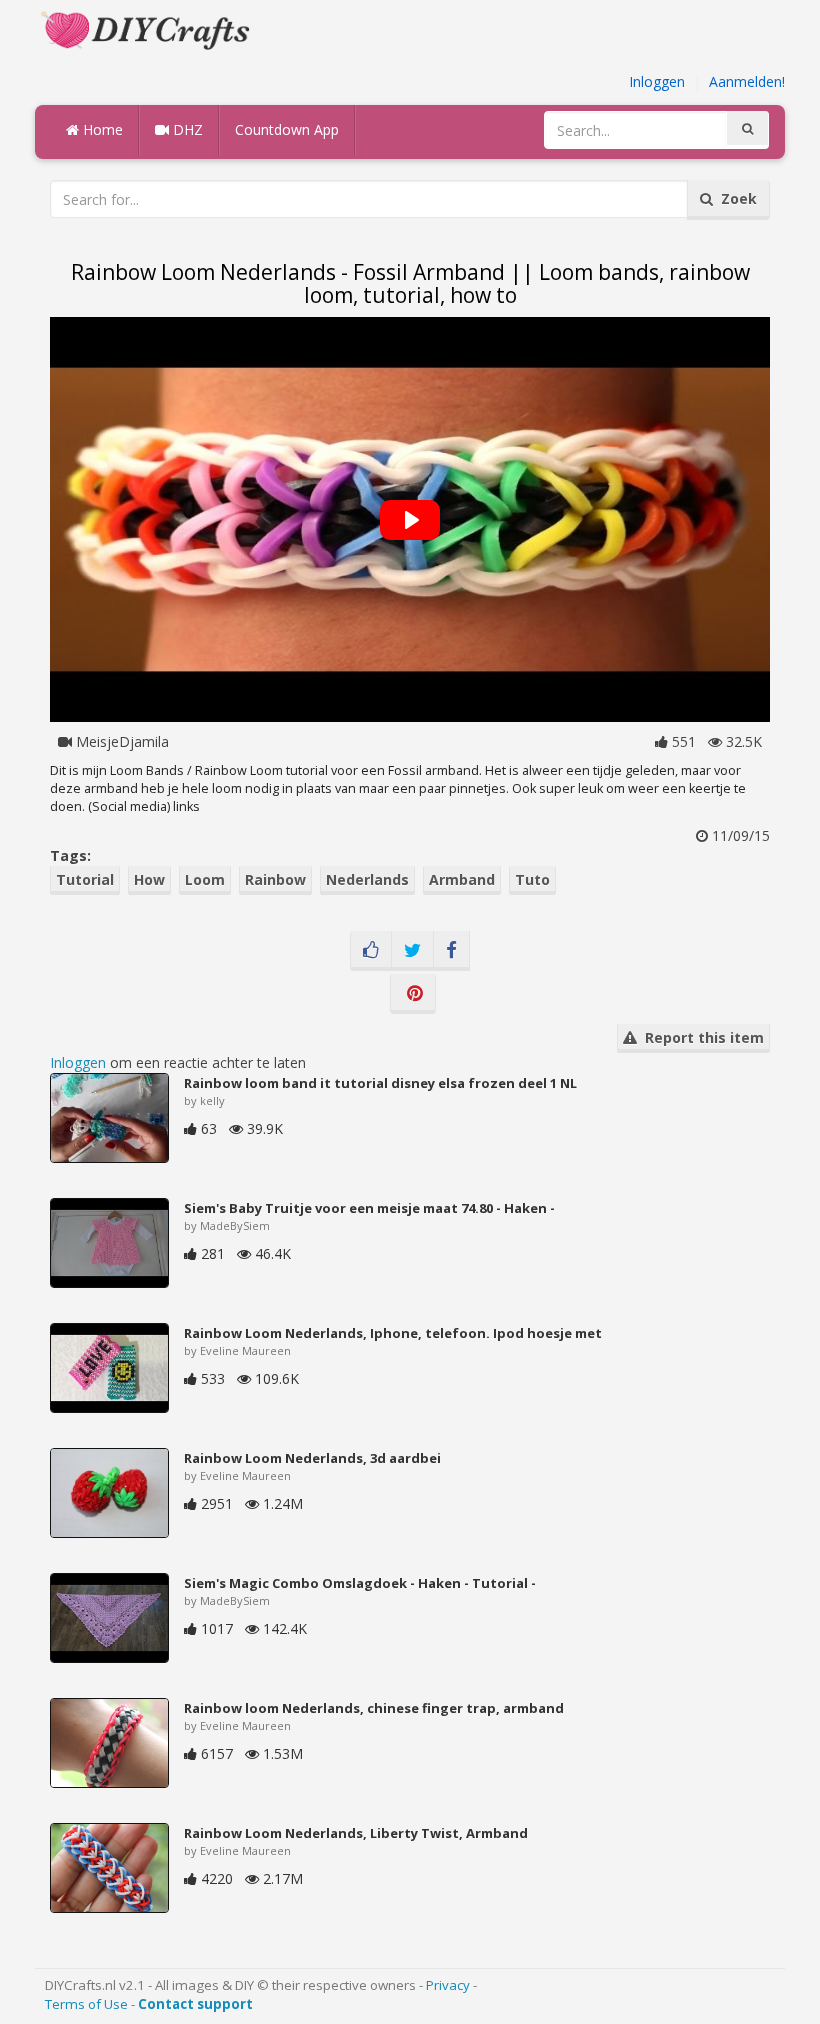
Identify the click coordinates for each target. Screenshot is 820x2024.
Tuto (532, 879)
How (149, 879)
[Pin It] (413, 994)
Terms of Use (86, 2004)
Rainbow (275, 879)
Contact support (195, 2004)
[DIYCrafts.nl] (148, 28)
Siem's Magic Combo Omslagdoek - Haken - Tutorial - (360, 1583)
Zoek (735, 198)
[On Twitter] (412, 951)
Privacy (448, 1985)
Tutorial (85, 879)
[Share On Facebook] (451, 951)
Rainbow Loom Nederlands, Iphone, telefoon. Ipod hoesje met (393, 1333)
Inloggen (657, 81)
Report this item (700, 1037)
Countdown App (287, 129)
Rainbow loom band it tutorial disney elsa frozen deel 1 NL (380, 1083)
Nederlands (367, 879)
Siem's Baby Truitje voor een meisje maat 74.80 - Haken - (369, 1208)
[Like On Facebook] (371, 951)
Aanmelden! (747, 81)
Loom (205, 879)
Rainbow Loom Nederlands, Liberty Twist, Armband (356, 1833)
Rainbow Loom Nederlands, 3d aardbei (312, 1458)
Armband (462, 879)
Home (101, 129)
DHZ (186, 129)
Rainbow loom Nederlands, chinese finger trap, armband (374, 1708)
